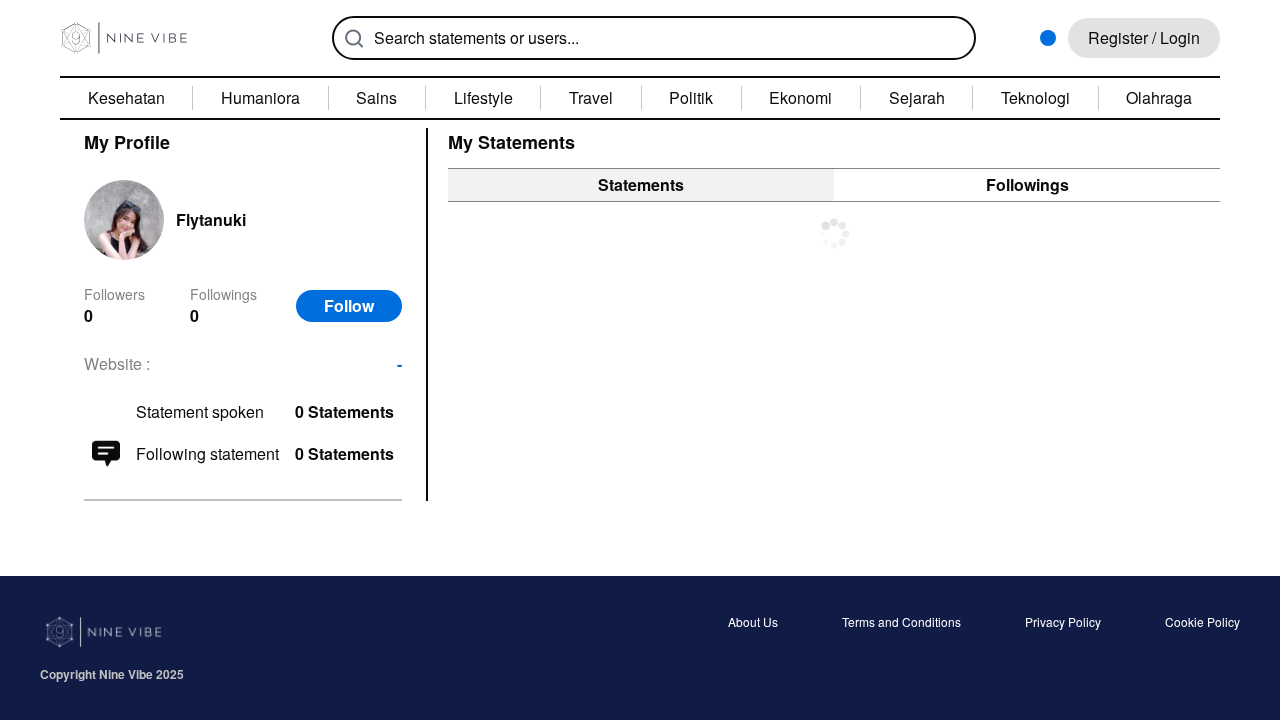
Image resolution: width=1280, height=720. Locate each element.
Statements (641, 184)
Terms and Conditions (901, 623)
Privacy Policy (1063, 623)
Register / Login (1144, 37)
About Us (753, 623)
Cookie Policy (1202, 623)
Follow (349, 305)
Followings (1027, 184)
